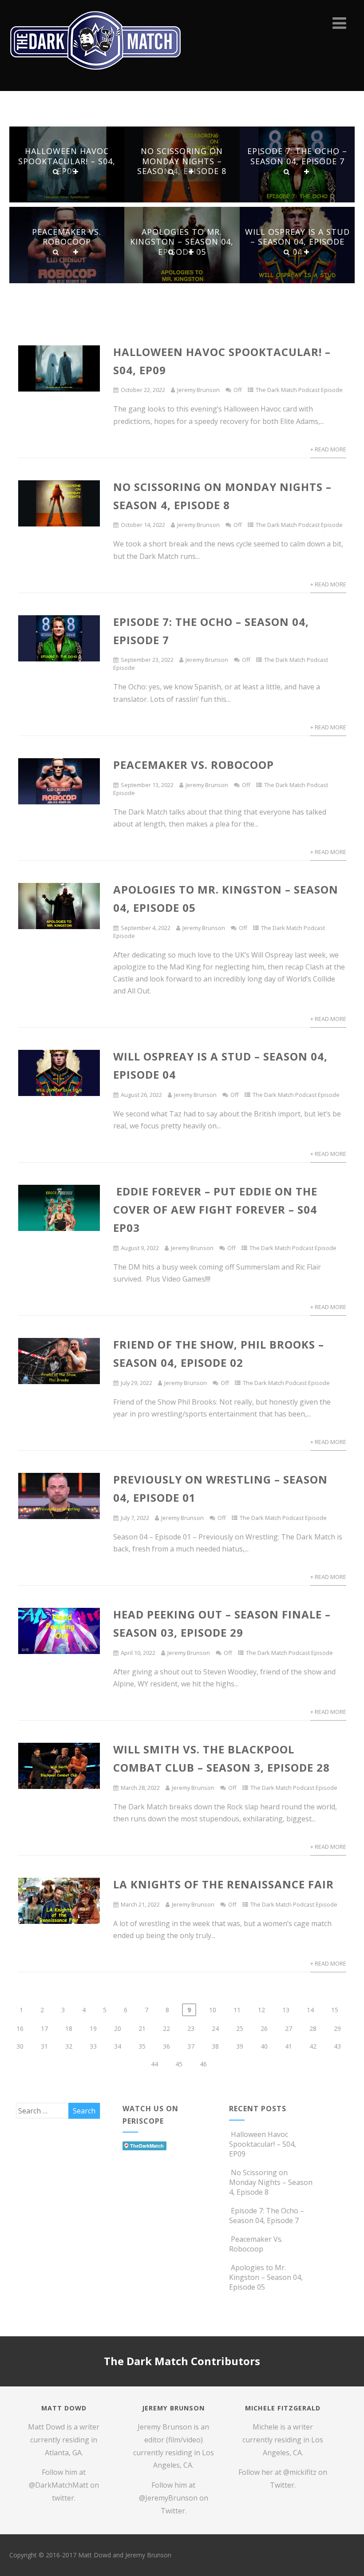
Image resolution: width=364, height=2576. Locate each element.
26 (264, 2028)
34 (118, 2046)
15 (335, 2010)
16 (20, 2028)
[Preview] (56, 172)
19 (93, 2028)
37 (191, 2046)
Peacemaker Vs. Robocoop (67, 237)
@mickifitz (300, 2472)
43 (337, 2046)
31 (44, 2046)
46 (203, 2064)
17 (44, 2028)
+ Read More (328, 449)
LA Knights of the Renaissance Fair (224, 1884)
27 (289, 2028)
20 (118, 2028)
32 (69, 2046)
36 (166, 2046)
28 (313, 2028)
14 (310, 2010)
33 (93, 2046)
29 (337, 2028)
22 (166, 2028)
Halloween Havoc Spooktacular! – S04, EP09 (67, 161)
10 (213, 2010)
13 (286, 2010)
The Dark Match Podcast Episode (299, 390)
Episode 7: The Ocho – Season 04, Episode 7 (297, 156)
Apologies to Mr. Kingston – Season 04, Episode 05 (182, 242)
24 (215, 2028)
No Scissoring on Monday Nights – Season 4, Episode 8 (182, 161)
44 (154, 2064)
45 (179, 2064)
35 (142, 2046)
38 (215, 2046)
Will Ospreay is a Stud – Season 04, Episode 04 (297, 242)
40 (264, 2046)
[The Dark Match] (98, 82)
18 (69, 2028)
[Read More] (76, 172)
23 (191, 2028)
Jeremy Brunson (198, 390)
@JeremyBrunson (168, 2498)
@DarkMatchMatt (59, 2485)
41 (289, 2046)
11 (237, 2010)
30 (20, 2046)
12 (261, 2010)
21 (142, 2028)
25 (240, 2028)
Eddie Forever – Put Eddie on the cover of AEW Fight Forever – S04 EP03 (215, 1209)
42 (313, 2046)
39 (240, 2046)
